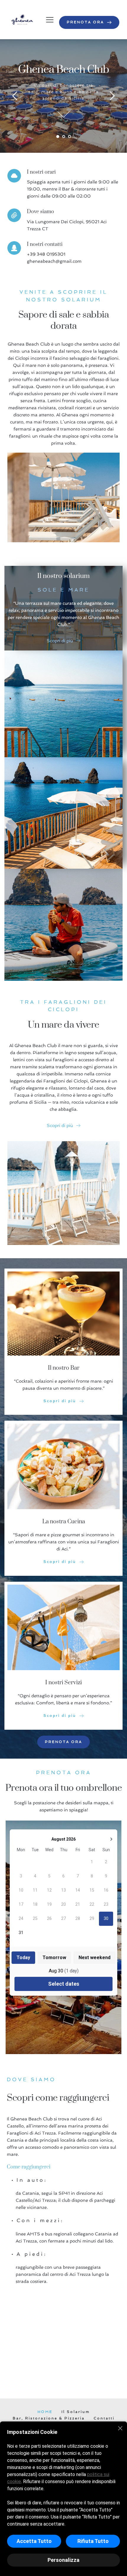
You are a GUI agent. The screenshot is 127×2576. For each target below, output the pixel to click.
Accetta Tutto (34, 2541)
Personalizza (63, 2560)
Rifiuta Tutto (93, 2541)
